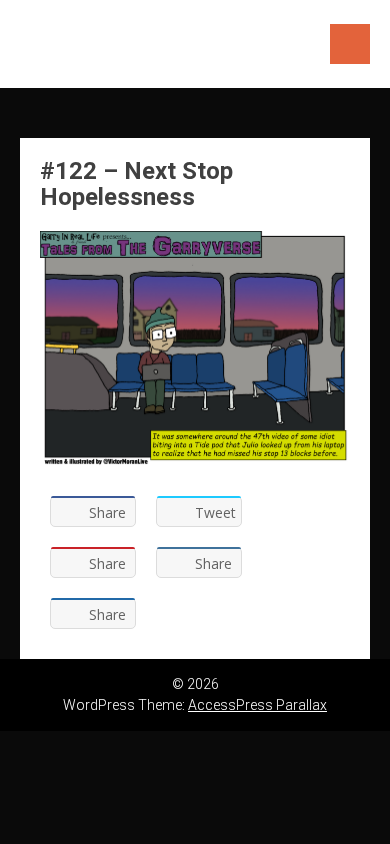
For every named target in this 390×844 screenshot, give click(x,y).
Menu (350, 44)
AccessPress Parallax (257, 705)
